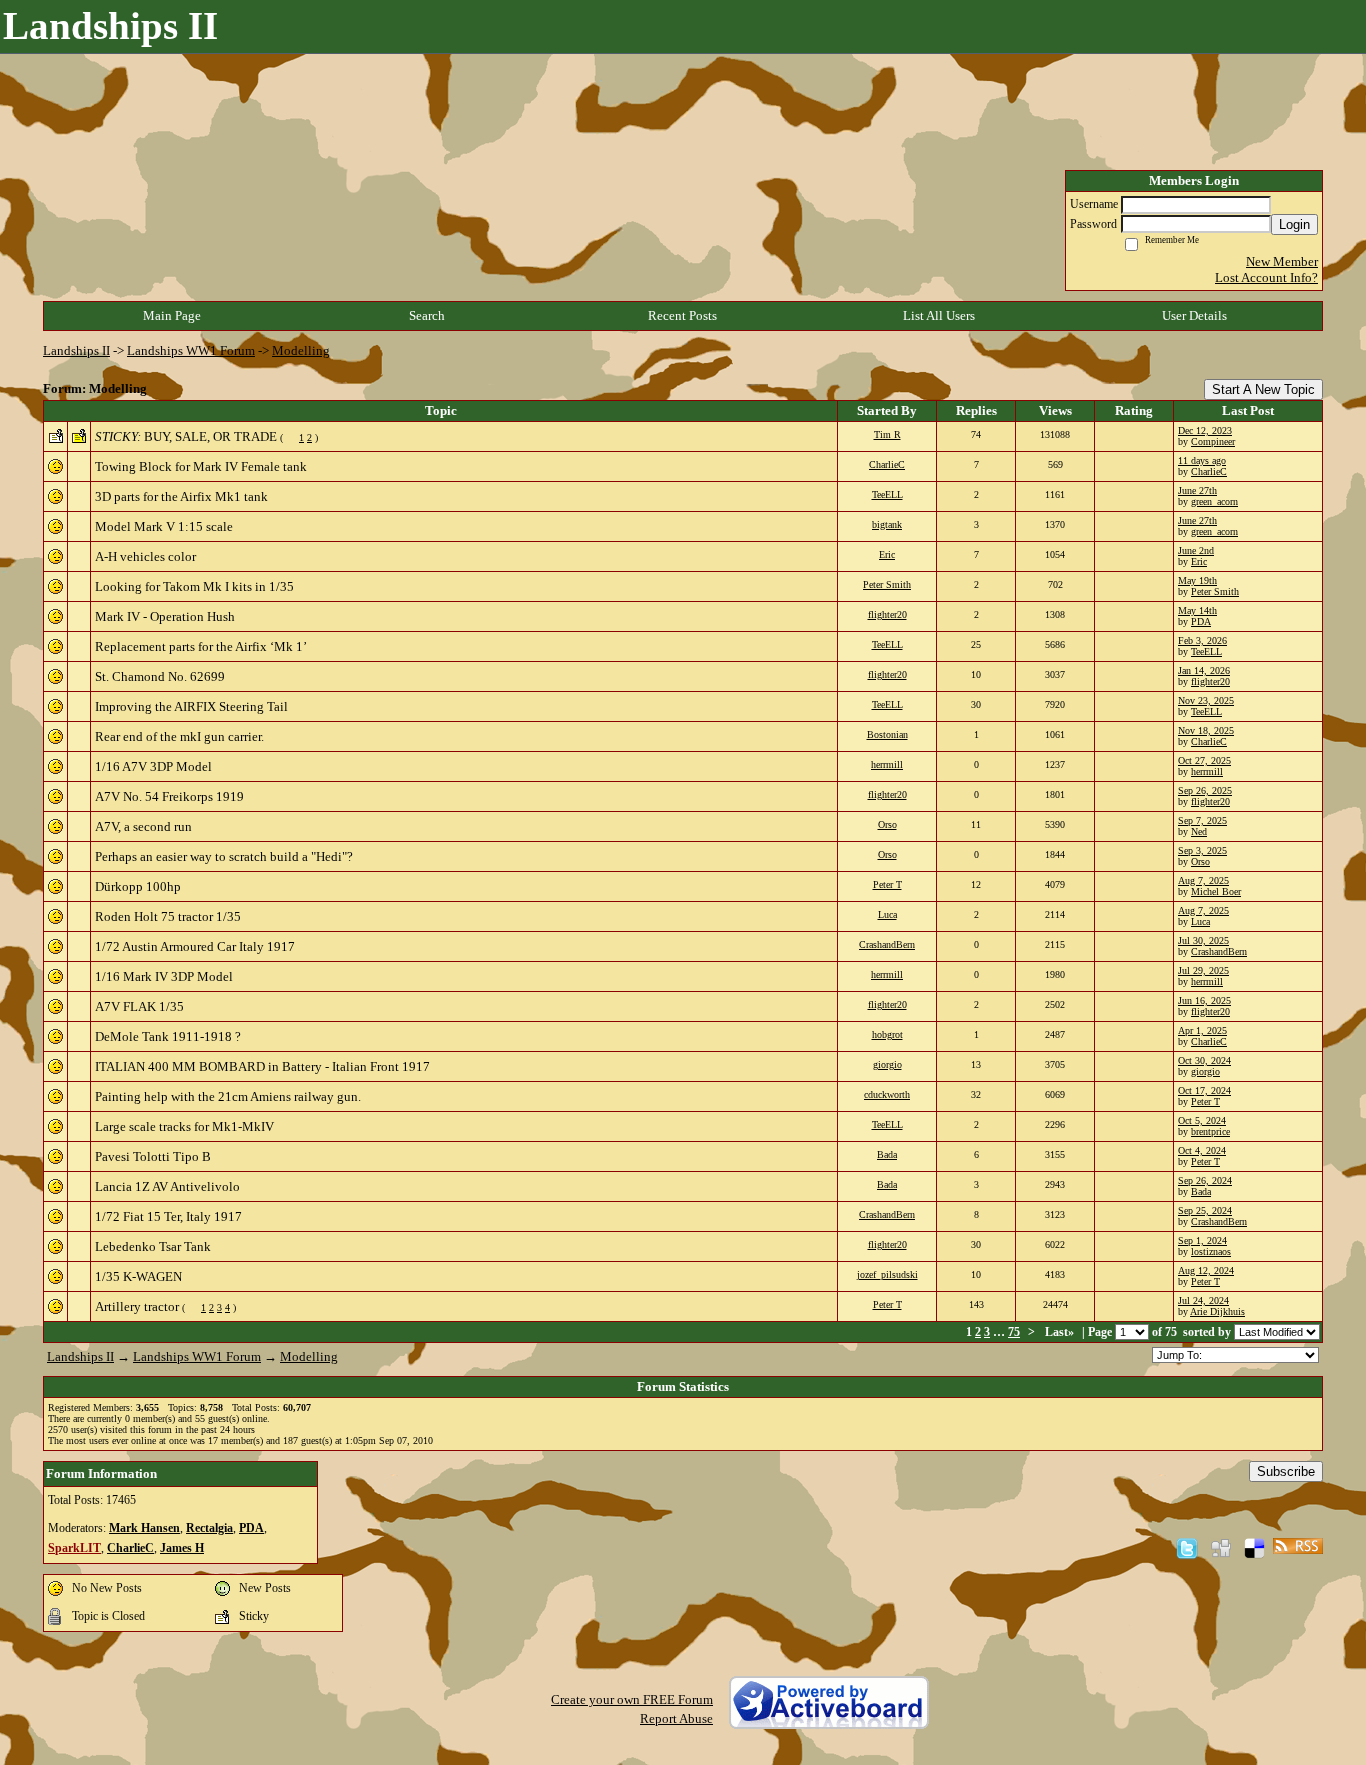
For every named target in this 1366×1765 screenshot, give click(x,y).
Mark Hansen (144, 1528)
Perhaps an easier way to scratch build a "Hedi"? (224, 856)
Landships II (76, 350)
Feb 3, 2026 (1202, 640)
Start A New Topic (1263, 389)
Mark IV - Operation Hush (165, 616)
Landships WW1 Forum (191, 350)
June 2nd (1196, 550)
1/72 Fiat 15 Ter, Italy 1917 (168, 1216)
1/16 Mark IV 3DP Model (164, 976)
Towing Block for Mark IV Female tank (201, 466)
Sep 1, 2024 (1202, 1240)
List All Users (939, 315)
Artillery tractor (137, 1306)
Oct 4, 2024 (1202, 1150)
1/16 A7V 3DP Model (153, 766)
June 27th (1197, 490)
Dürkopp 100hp (138, 886)
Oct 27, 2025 (1204, 760)
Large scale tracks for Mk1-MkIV (184, 1126)
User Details (1194, 315)
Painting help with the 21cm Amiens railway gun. (228, 1096)
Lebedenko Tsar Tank (153, 1246)
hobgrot (887, 1034)
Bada (887, 1154)
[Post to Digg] (1221, 1547)
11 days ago (1202, 460)
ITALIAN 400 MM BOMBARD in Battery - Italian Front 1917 (262, 1066)
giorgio (887, 1064)
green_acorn (1214, 501)
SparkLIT (74, 1548)
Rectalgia (209, 1528)
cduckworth (887, 1094)
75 (1014, 1332)
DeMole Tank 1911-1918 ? (168, 1036)
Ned (1199, 831)
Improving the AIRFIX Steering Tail (191, 706)
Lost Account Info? (1266, 277)
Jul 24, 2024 (1203, 1300)
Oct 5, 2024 (1202, 1120)
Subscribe (1286, 1471)
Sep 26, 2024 (1205, 1180)
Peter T (887, 884)
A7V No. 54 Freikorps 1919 (169, 796)
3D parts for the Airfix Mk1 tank (181, 496)
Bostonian (887, 734)
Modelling (301, 350)
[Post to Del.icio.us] (1254, 1547)
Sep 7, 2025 (1202, 820)
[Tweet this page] (1187, 1547)
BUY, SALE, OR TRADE (210, 436)
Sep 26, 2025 (1205, 790)
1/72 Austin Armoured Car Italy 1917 (195, 946)
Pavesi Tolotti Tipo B (153, 1156)
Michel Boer (1216, 891)
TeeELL (887, 494)
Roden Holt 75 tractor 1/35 (168, 916)
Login (1294, 224)
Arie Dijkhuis (1217, 1311)
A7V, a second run (143, 826)
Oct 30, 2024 (1204, 1060)
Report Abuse (676, 1718)
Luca (887, 914)
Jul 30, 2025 (1203, 940)
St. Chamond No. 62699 (160, 676)
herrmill (887, 764)
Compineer (1213, 441)
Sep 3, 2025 (1202, 850)
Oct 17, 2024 (1204, 1090)
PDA (1201, 621)
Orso (887, 824)
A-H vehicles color (145, 556)
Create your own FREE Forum (632, 1699)
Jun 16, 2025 (1204, 1000)
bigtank (887, 524)
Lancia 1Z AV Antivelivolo (167, 1186)
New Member (1282, 261)
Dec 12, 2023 (1205, 430)
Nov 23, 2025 (1206, 700)
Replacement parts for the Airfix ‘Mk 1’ (201, 646)
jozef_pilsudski (887, 1274)
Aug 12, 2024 (1206, 1270)
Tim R (887, 434)
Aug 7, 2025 (1203, 880)
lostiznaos (1211, 1251)
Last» (1061, 1332)
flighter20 (887, 614)
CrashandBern (887, 944)
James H (182, 1548)
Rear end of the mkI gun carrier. (179, 736)
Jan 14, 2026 (1204, 670)
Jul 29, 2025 (1203, 970)
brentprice (1210, 1131)
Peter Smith (887, 584)
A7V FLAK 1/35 (139, 1006)
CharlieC (887, 464)
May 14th (1197, 610)
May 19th (1197, 580)
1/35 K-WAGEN (138, 1276)
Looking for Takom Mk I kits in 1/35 (194, 586)
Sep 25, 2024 (1205, 1210)
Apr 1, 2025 (1202, 1030)
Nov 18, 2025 (1206, 730)
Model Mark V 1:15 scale (164, 526)
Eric (887, 554)
